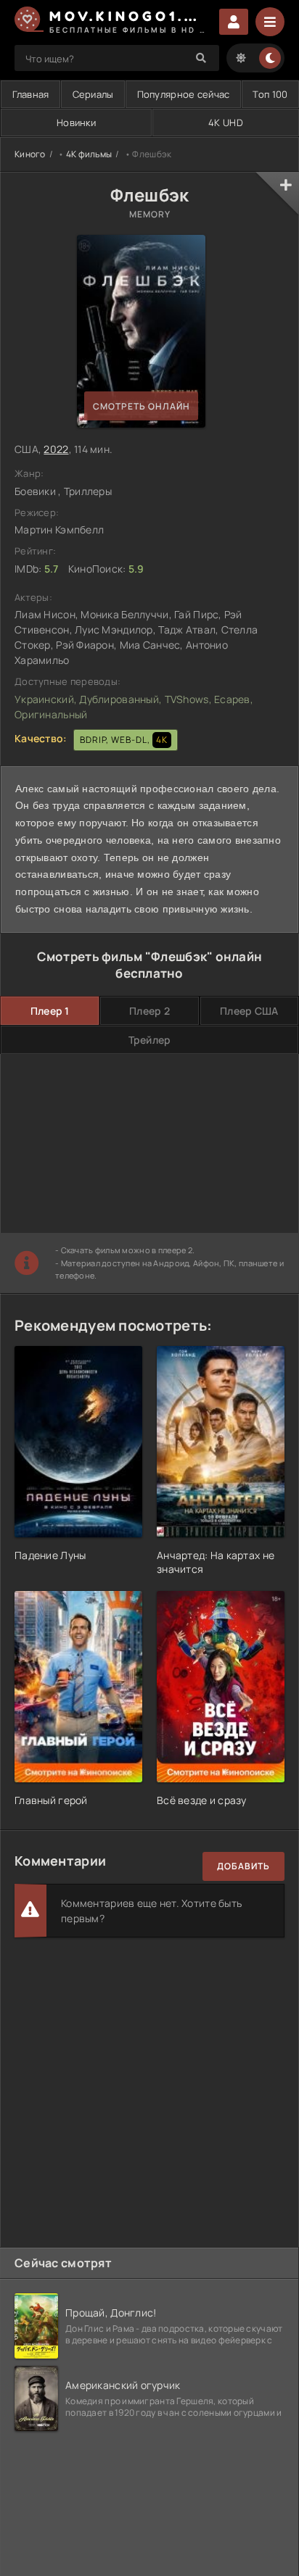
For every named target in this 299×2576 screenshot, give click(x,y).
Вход (234, 22)
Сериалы (93, 94)
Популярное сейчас (184, 94)
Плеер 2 (149, 1011)
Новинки (76, 122)
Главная (31, 94)
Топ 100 (270, 94)
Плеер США (249, 1011)
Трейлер (150, 1040)
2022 (56, 449)
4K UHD (226, 122)
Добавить (243, 1866)
